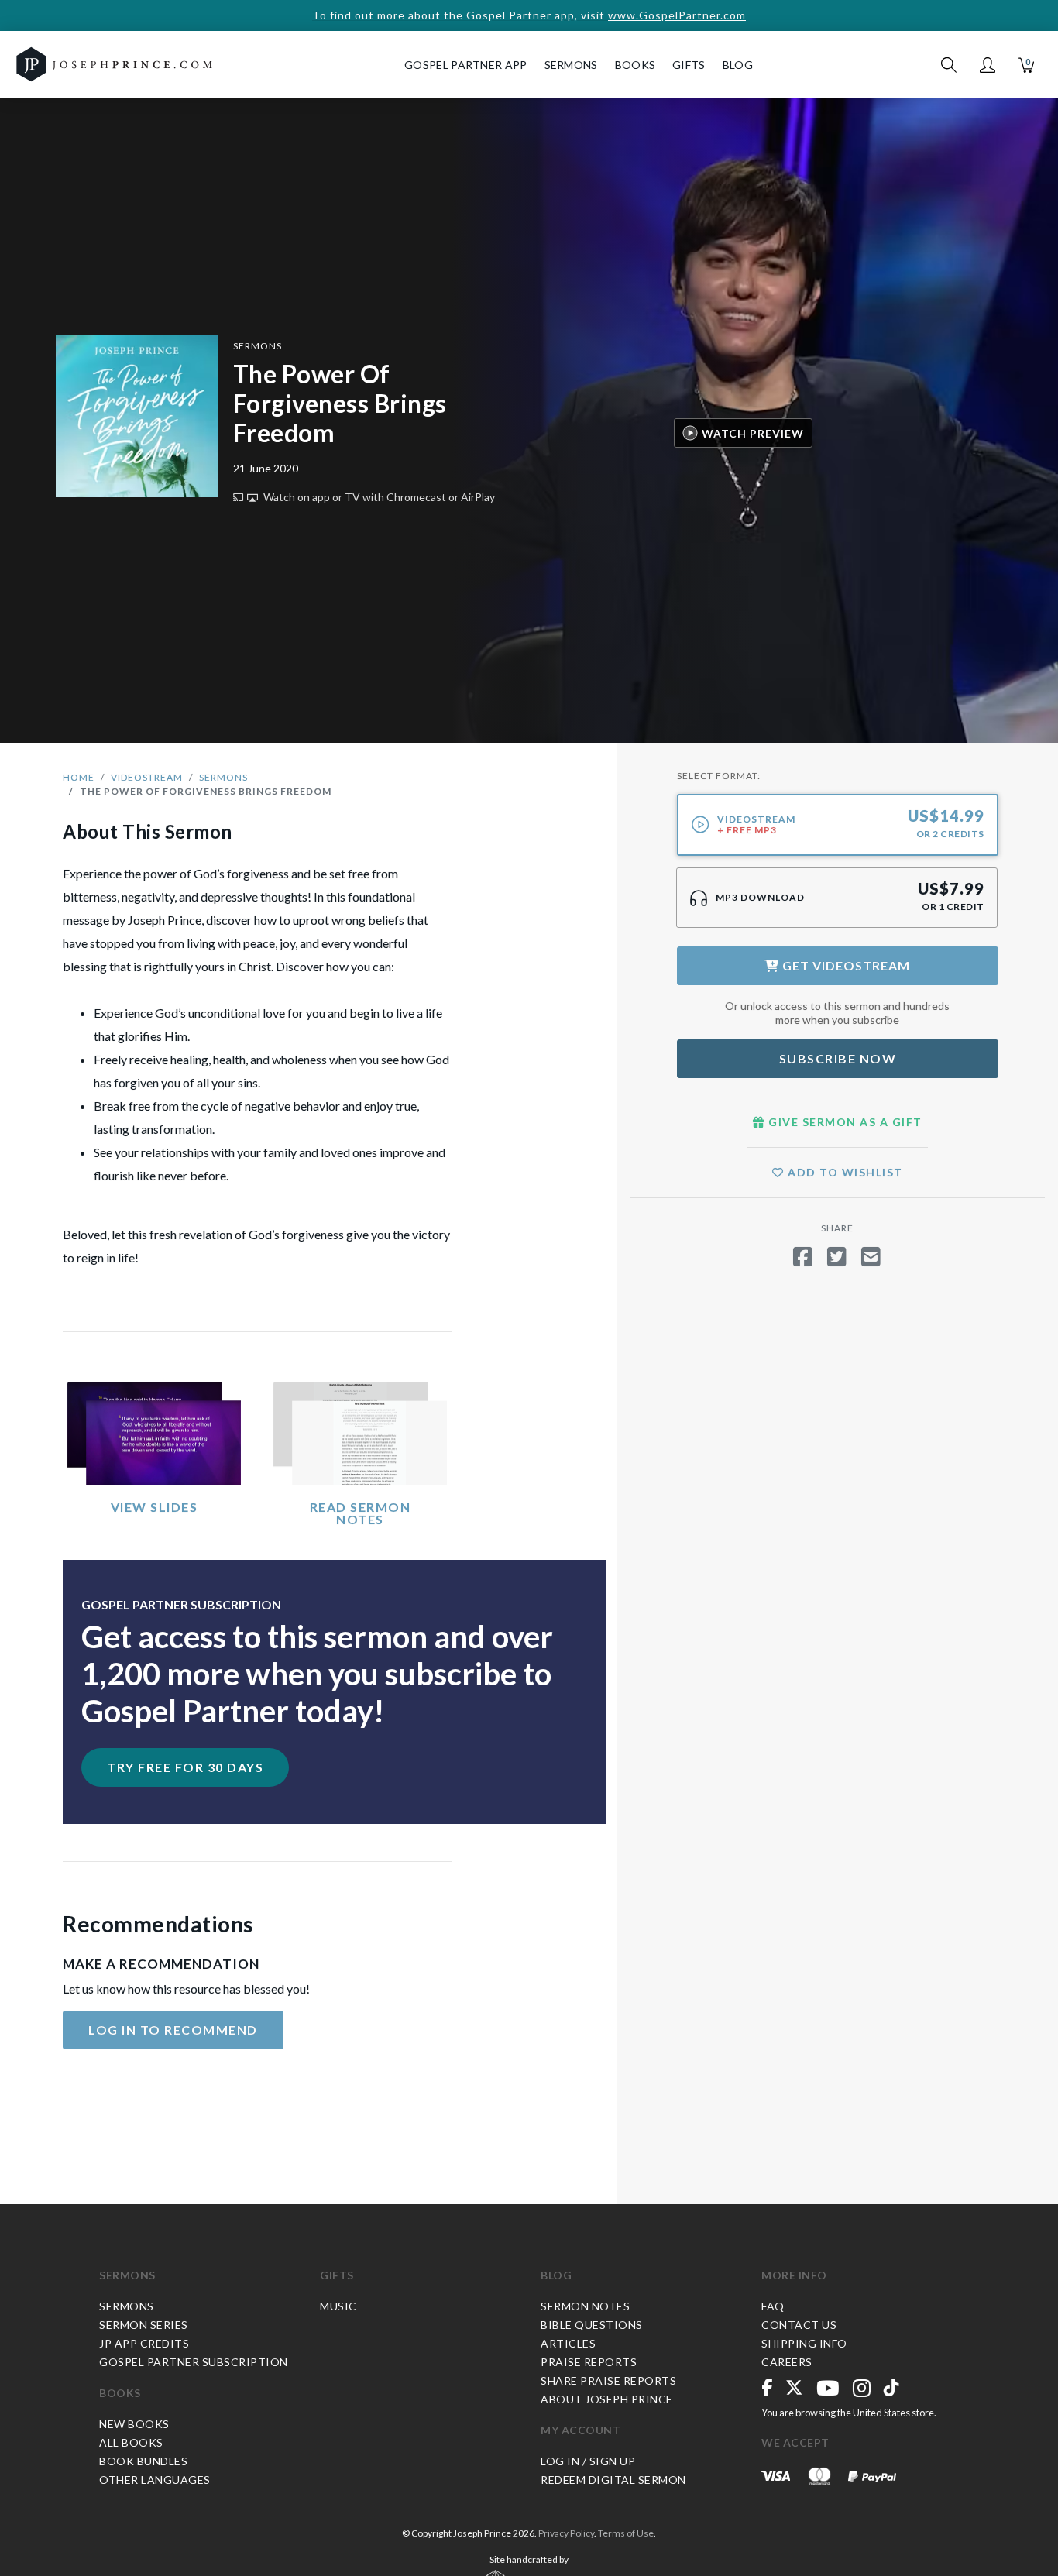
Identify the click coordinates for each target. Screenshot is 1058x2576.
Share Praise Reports (608, 2380)
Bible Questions (592, 2325)
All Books (131, 2442)
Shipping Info (804, 2343)
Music (338, 2306)
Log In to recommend (173, 2030)
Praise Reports (589, 2362)
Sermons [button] (571, 65)
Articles (568, 2343)
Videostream (147, 777)
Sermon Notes (585, 2306)
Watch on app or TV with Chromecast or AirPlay (378, 497)
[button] (988, 65)
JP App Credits (144, 2343)
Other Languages (155, 2480)
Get (845, 965)
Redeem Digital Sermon (613, 2480)
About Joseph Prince (607, 2399)
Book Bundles (143, 2461)
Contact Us (799, 2325)
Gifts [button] (689, 65)
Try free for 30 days (185, 1767)
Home (79, 777)
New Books (134, 2424)
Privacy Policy (566, 2533)
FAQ (773, 2306)
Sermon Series (144, 2325)
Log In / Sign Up (588, 2461)
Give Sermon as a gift (844, 1122)
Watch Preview (753, 433)
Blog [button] (738, 65)
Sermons (258, 346)
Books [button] (635, 65)
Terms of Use (626, 2533)
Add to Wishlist (844, 1172)
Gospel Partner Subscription (194, 2362)
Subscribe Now (838, 1058)
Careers (787, 2362)
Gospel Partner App (465, 65)
